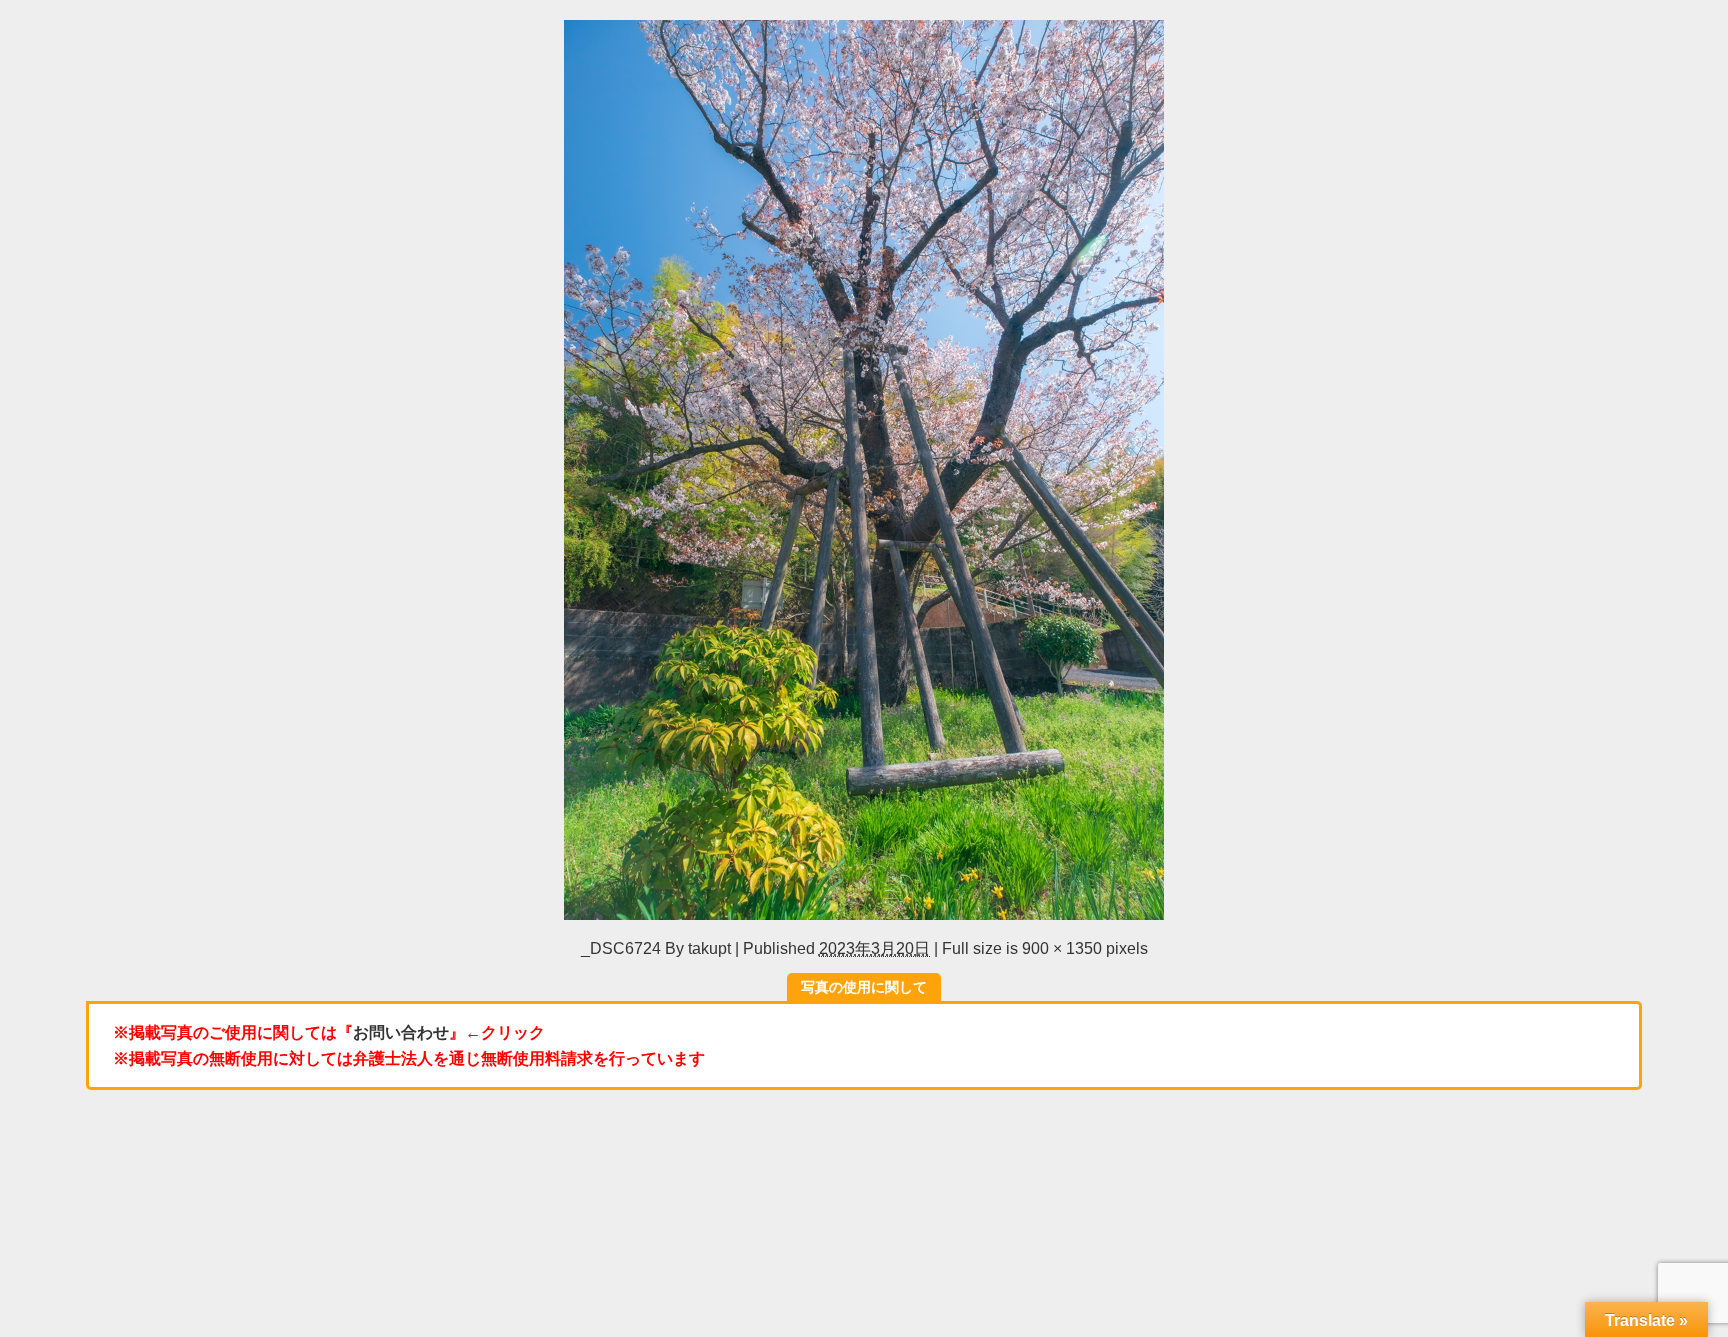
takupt (709, 948)
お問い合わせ (401, 1032)
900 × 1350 (1062, 948)
